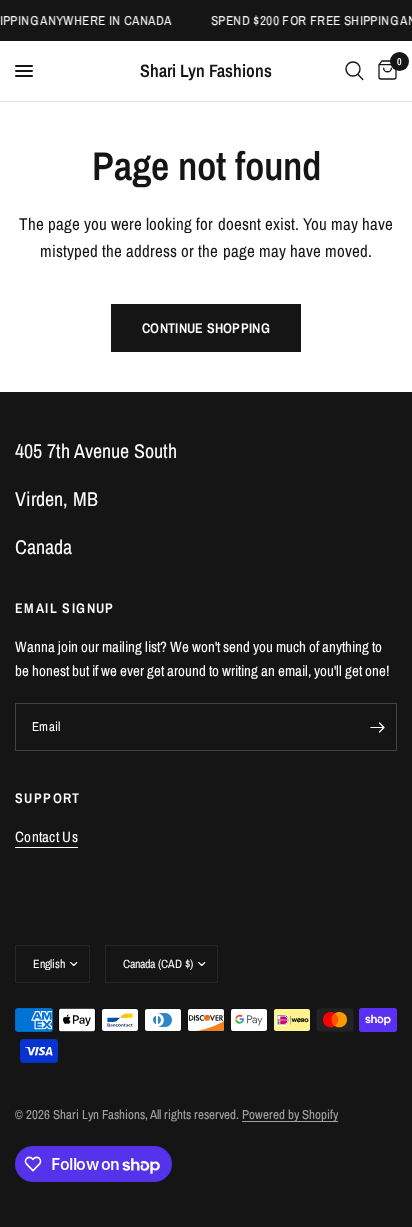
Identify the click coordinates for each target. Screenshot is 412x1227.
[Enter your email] (377, 727)
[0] (384, 71)
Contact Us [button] (46, 836)
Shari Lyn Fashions (206, 71)
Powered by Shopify (290, 1114)
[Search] (354, 71)
